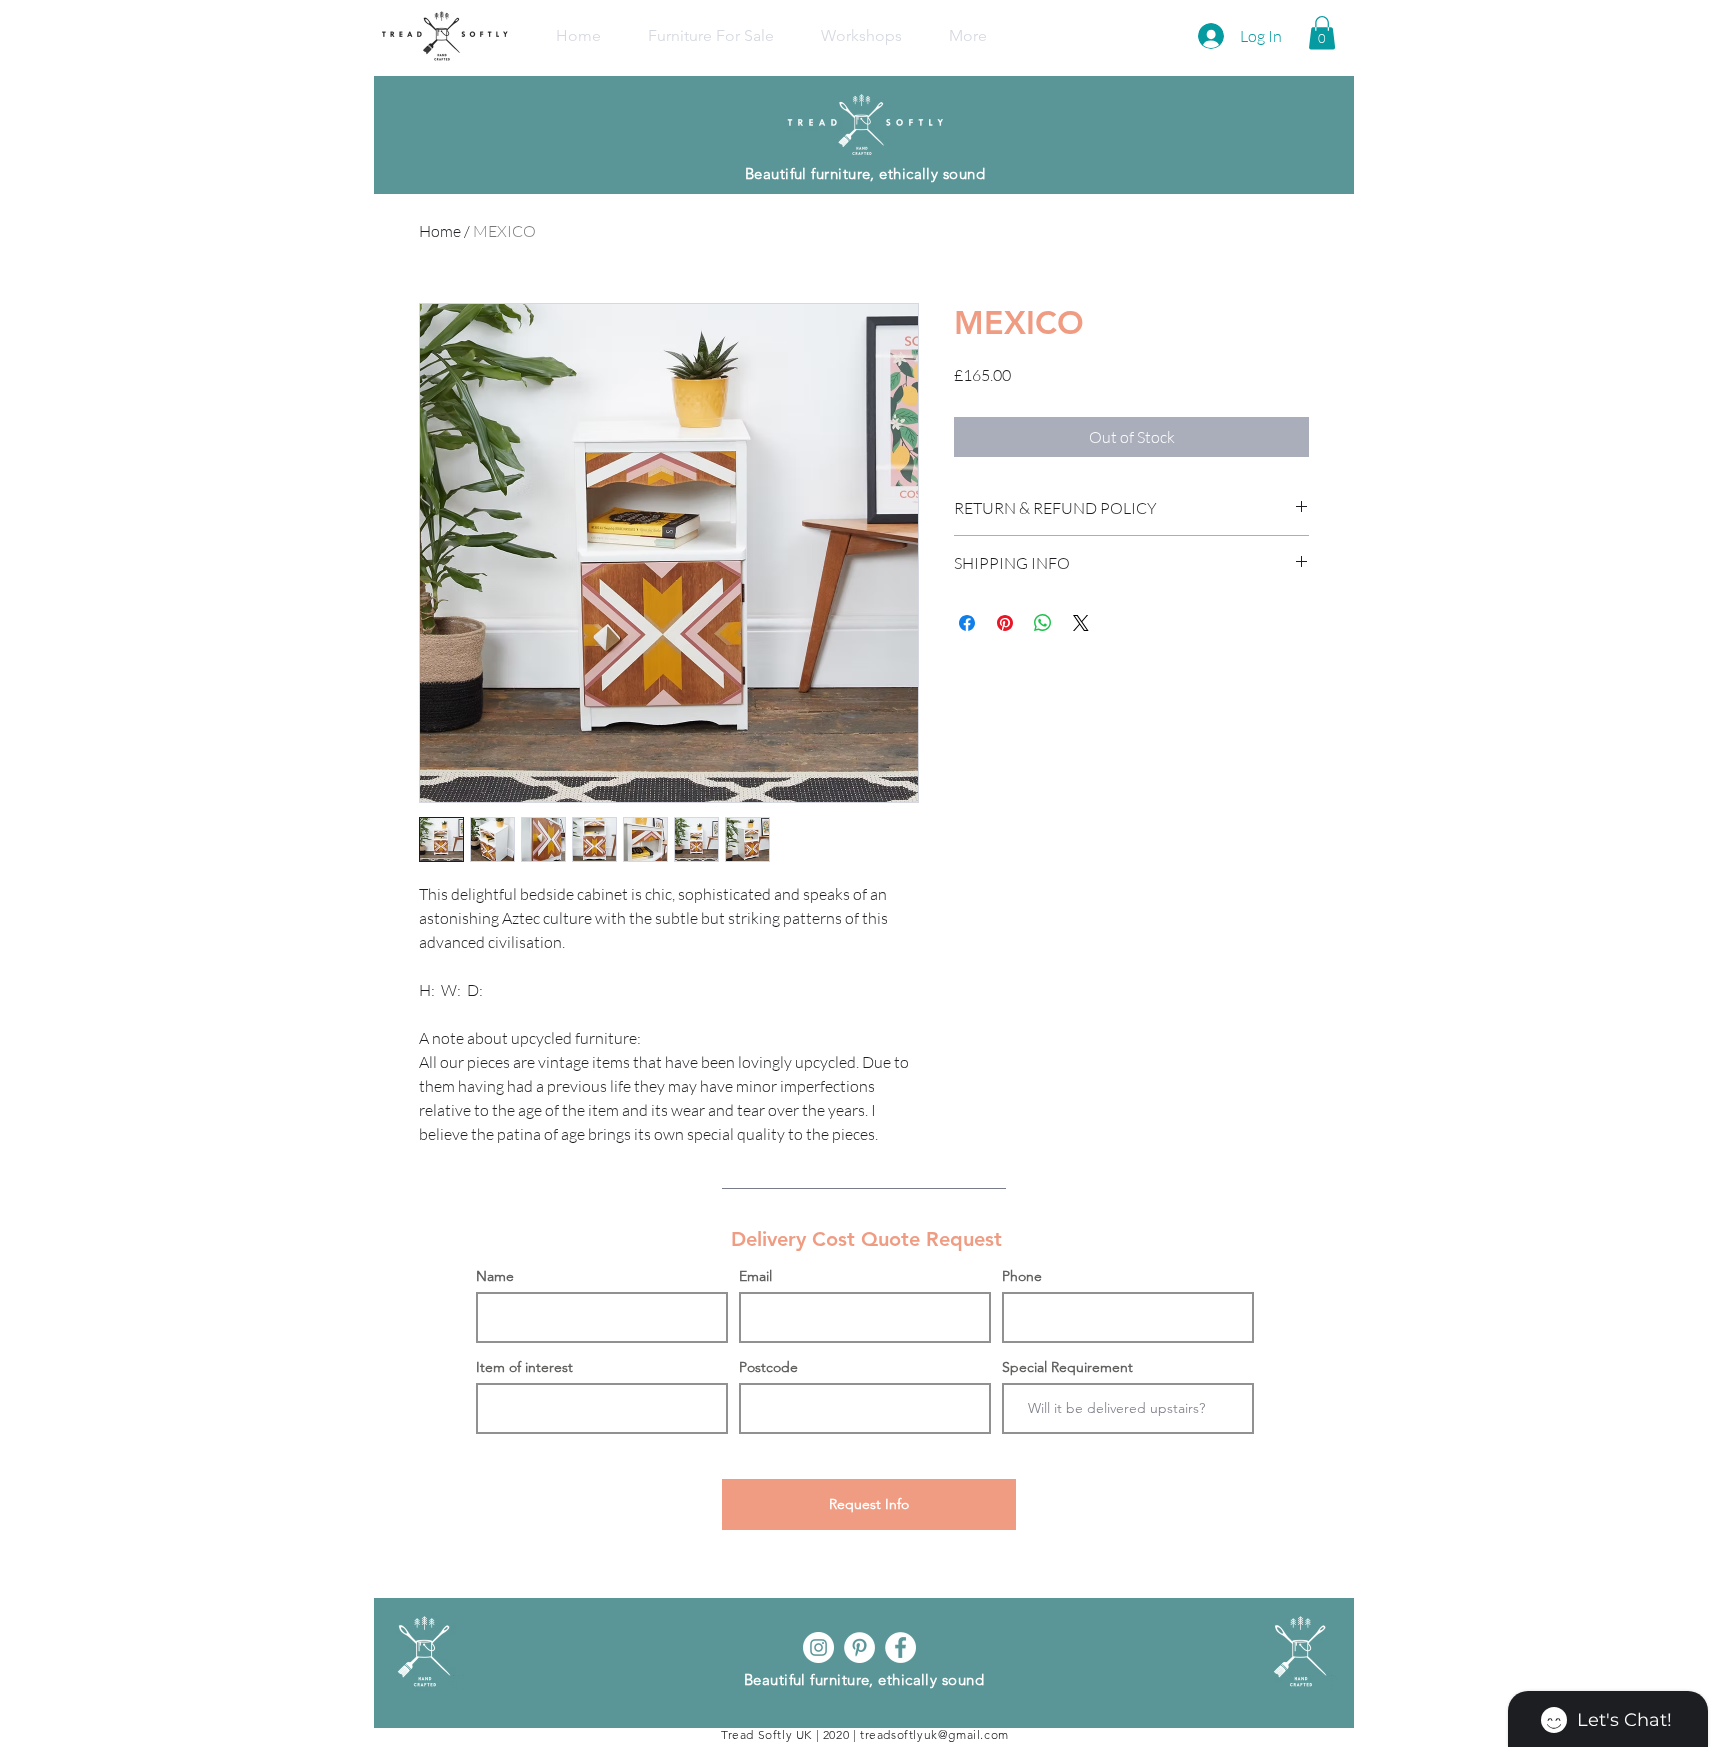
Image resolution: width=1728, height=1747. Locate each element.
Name (495, 1276)
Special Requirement (1067, 1367)
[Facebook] (900, 1647)
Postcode (768, 1367)
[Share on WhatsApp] (1043, 623)
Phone (1022, 1276)
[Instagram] (818, 1647)
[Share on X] (1081, 623)
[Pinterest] (859, 1647)
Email (755, 1276)
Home (440, 231)
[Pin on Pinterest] (1005, 623)
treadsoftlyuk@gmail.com (934, 1734)
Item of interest (524, 1367)
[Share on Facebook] (967, 623)
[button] (1322, 32)
